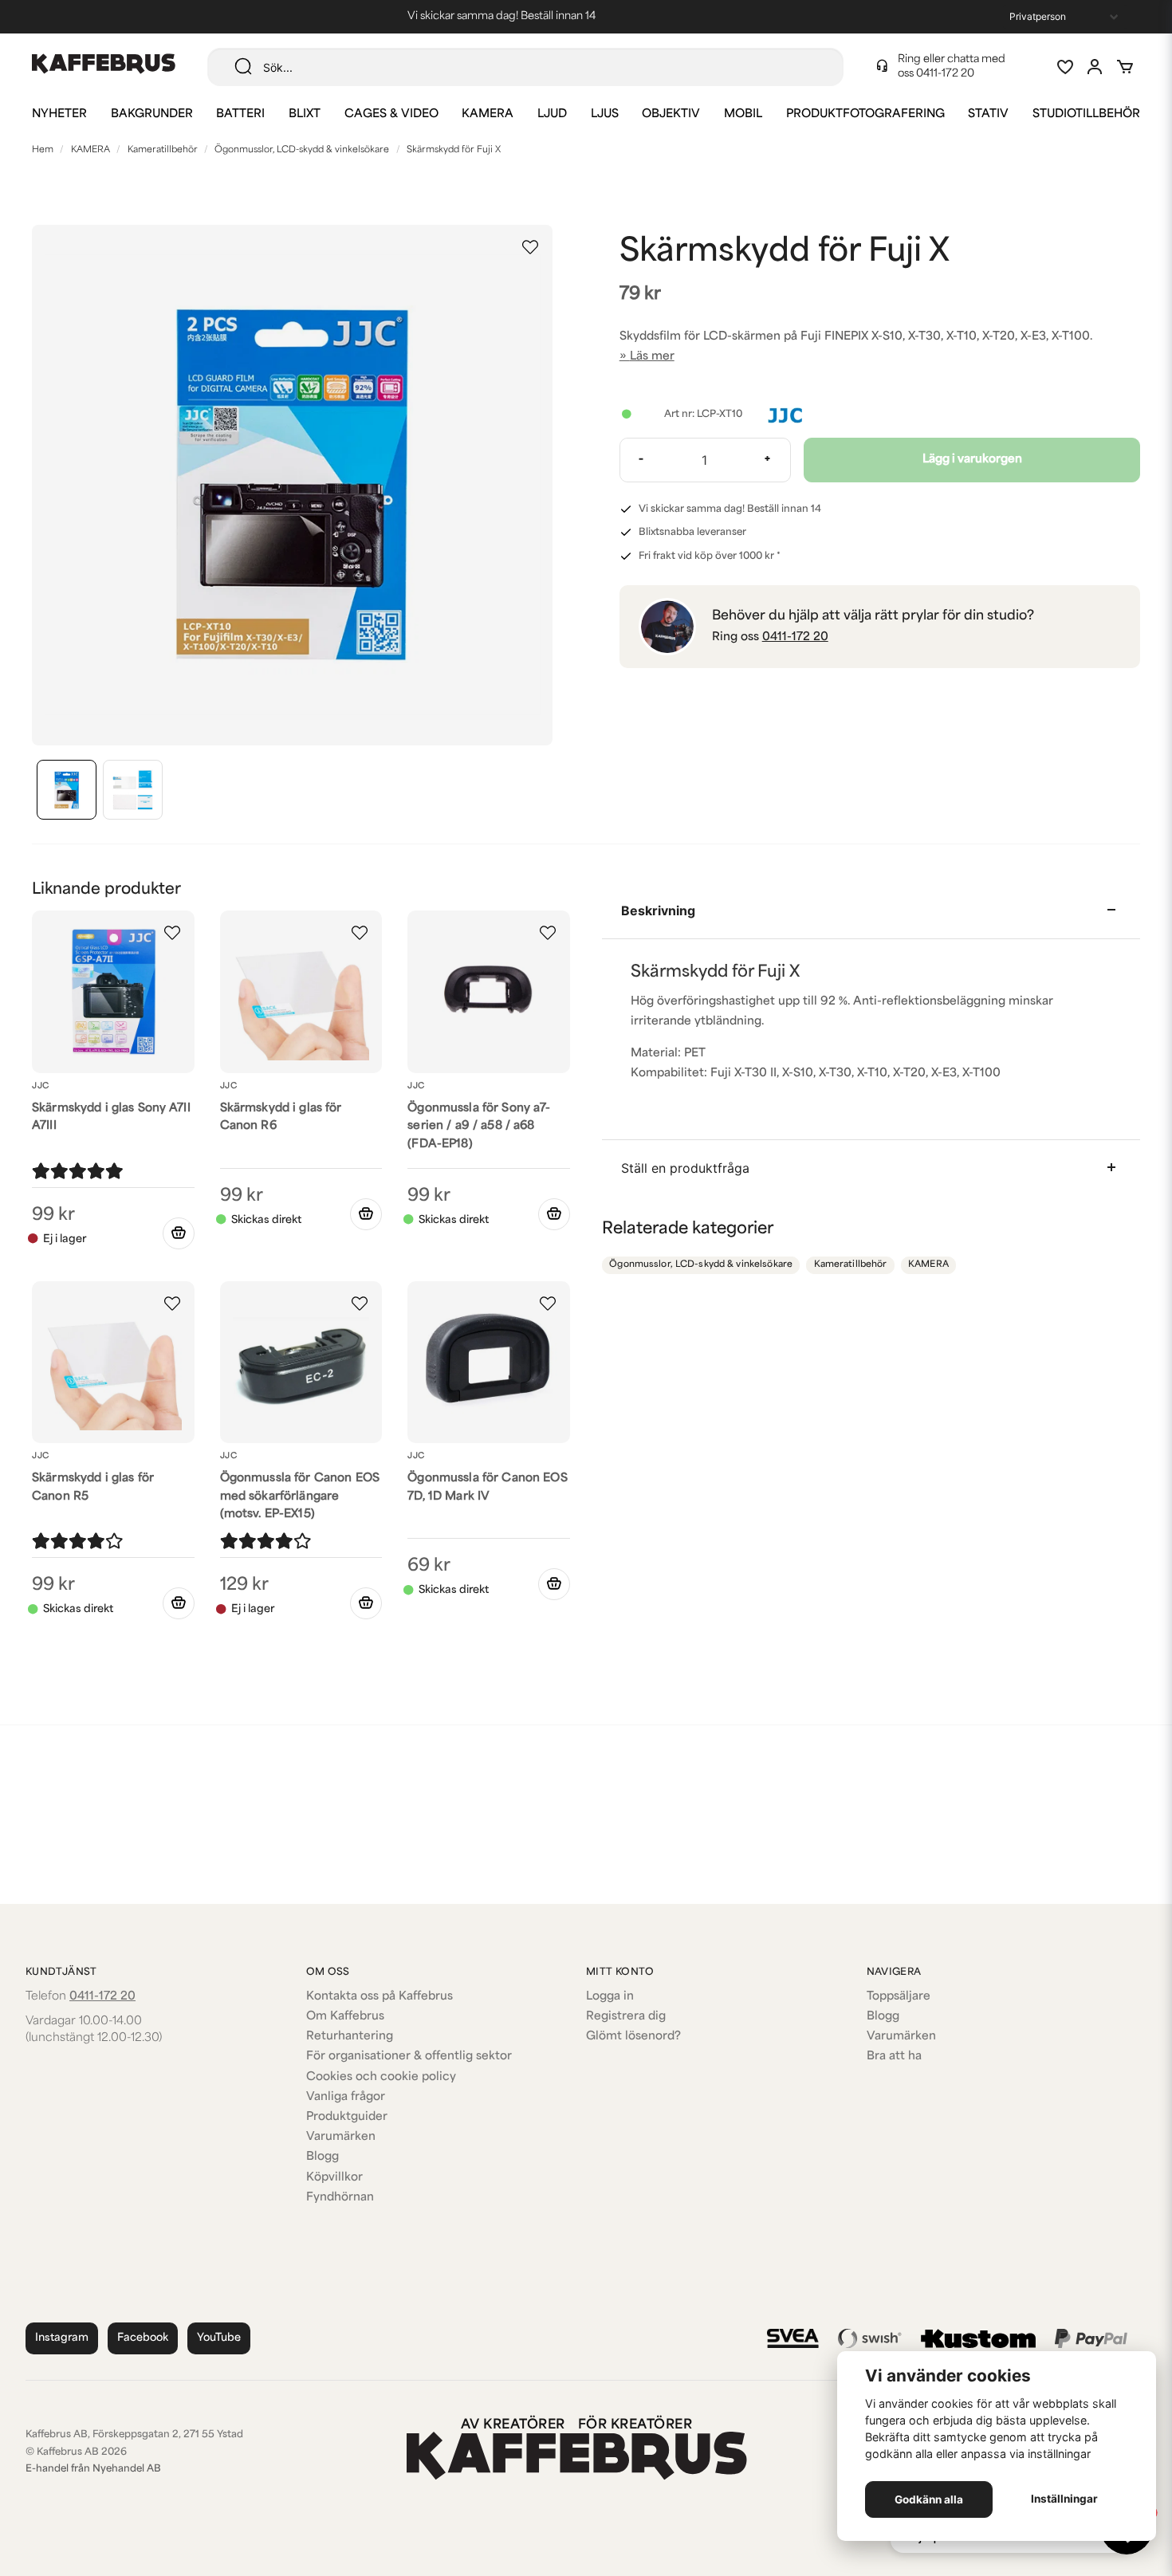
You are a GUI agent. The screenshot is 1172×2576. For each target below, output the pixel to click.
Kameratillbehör (163, 150)
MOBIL (743, 114)
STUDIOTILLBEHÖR (1086, 114)
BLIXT (305, 114)
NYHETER (59, 114)
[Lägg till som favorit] (1064, 67)
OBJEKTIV (671, 114)
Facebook (143, 2338)
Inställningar (1064, 2499)
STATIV (988, 114)
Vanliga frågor (346, 2097)
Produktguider (347, 2117)
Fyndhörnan (340, 2198)
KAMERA (488, 114)
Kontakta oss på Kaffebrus (380, 1997)
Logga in (610, 1997)
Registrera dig (626, 2017)
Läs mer (652, 357)
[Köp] (366, 1214)
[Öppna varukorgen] (1125, 67)
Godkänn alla (929, 2499)
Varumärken (341, 2137)
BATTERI (240, 114)
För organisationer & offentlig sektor (409, 2057)
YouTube (219, 2338)
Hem (43, 150)
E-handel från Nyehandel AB (93, 2469)
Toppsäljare (899, 1997)
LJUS (605, 114)
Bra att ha (894, 2057)
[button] (530, 247)
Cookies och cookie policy (381, 2077)
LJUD (552, 114)
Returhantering (350, 2037)
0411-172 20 (945, 74)
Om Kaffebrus (345, 2017)
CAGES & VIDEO (391, 114)
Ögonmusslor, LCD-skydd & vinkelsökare (302, 150)
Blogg (322, 2157)
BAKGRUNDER (152, 114)
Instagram (62, 2338)
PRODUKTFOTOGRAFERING (865, 114)
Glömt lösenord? (633, 2037)
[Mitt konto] (1095, 67)
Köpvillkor (334, 2178)
